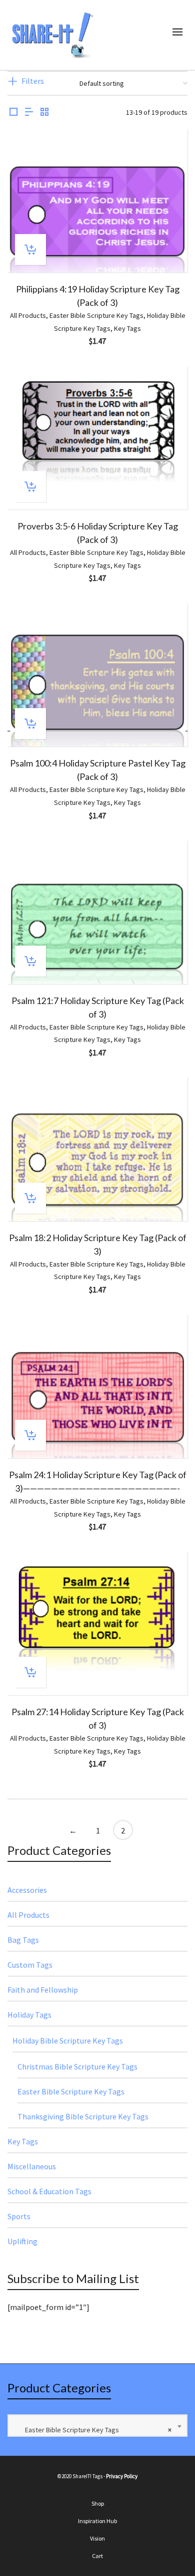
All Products (28, 315)
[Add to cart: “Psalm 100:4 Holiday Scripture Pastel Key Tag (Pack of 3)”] (30, 724)
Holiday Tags (29, 2015)
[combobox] (97, 2426)
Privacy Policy (122, 2476)
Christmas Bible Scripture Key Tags (77, 2066)
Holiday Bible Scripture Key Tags (68, 2041)
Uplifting (22, 2241)
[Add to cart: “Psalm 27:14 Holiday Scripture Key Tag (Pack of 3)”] (30, 1672)
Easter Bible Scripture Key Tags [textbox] (94, 2430)
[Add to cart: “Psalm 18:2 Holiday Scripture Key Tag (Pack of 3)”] (30, 1198)
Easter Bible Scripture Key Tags (96, 315)
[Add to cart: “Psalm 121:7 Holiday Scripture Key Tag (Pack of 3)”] (30, 961)
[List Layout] (29, 113)
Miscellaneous (32, 2166)
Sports (19, 2216)
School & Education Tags (49, 2191)
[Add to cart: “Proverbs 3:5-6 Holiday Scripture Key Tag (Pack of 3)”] (30, 487)
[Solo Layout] (13, 113)
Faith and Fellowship (43, 1990)
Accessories (27, 1890)
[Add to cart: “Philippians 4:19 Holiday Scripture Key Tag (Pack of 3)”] (30, 250)
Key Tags (127, 328)
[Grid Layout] (44, 113)
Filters (33, 81)
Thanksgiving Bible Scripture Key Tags (83, 2116)
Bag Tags (23, 1940)
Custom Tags (30, 1965)
